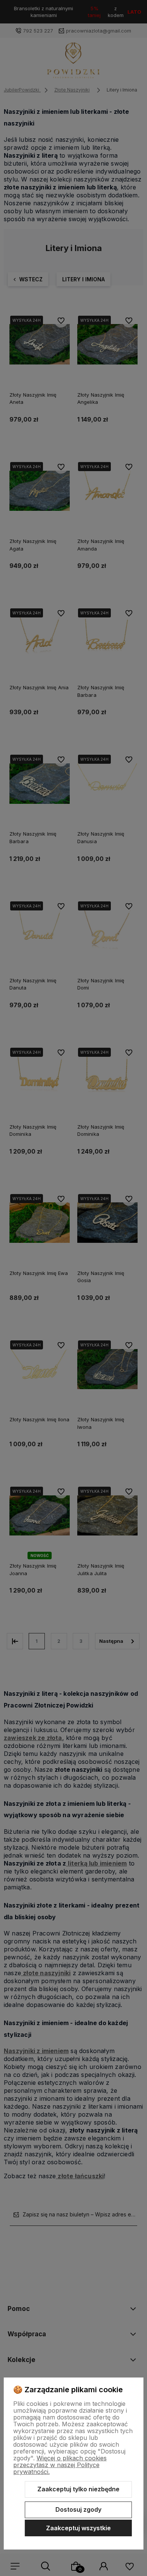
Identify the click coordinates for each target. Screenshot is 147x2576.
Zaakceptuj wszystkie (78, 2528)
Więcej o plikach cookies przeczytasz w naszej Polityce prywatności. (60, 2465)
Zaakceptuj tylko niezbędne (78, 2489)
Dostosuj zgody (78, 2509)
